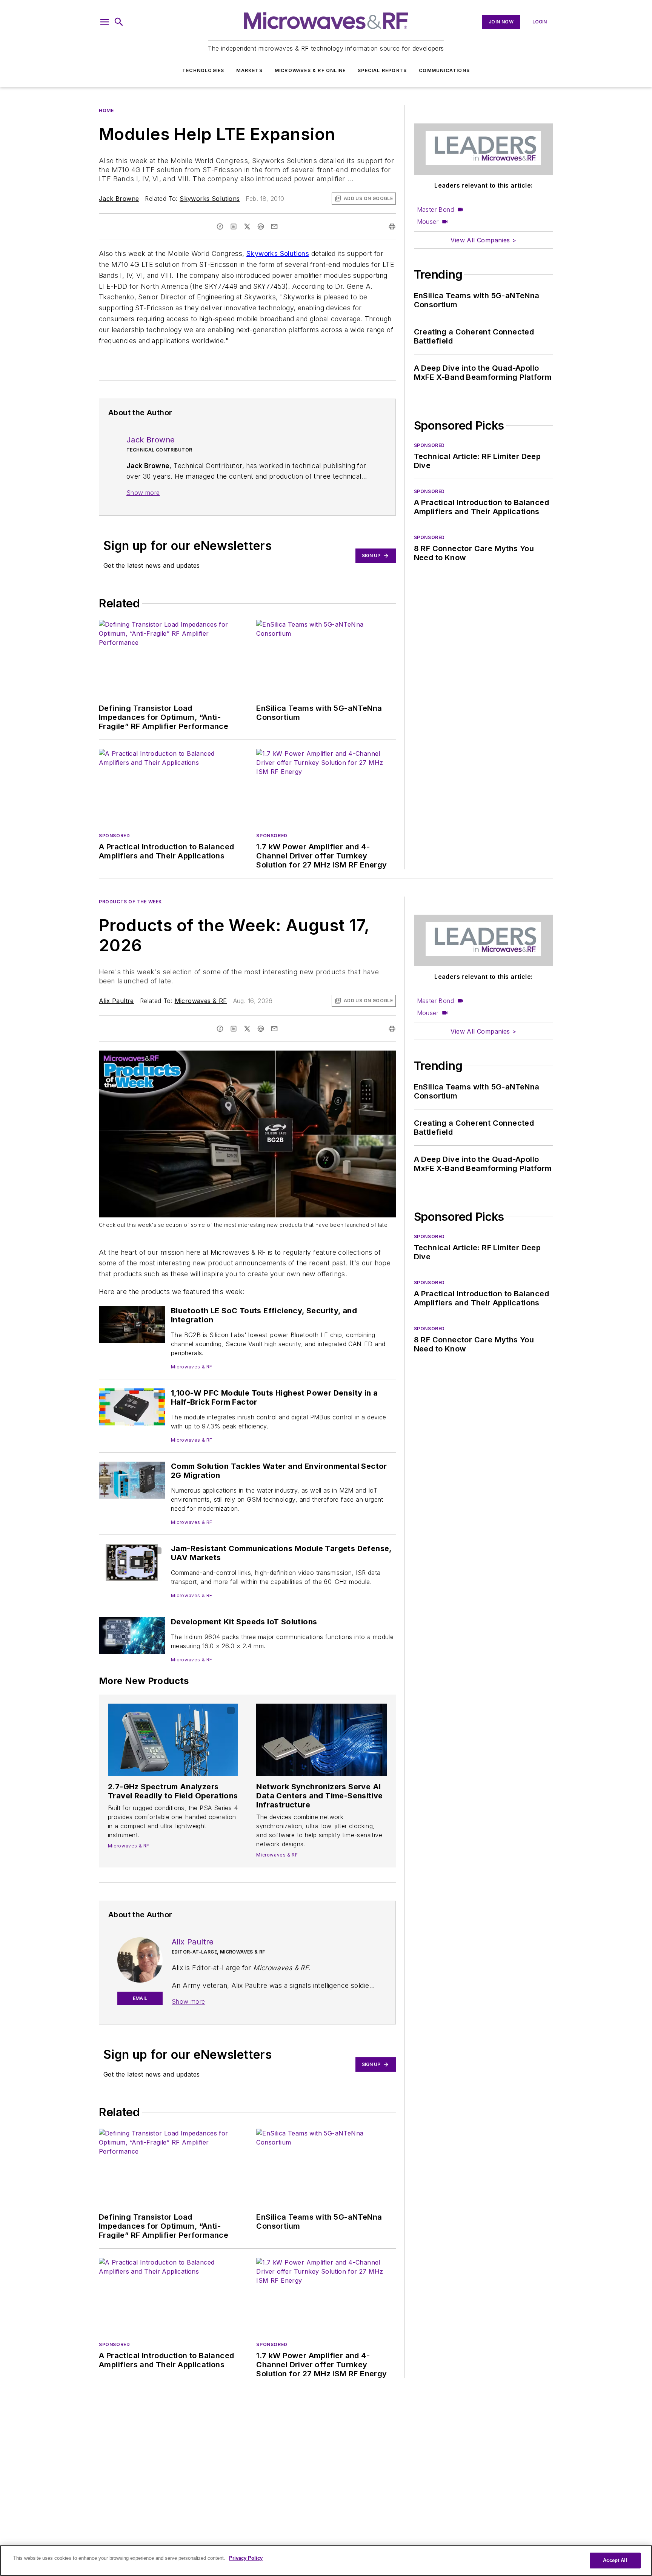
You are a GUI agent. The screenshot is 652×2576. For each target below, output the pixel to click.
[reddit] (261, 226)
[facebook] (220, 226)
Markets (249, 70)
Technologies (203, 70)
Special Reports (382, 70)
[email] (274, 226)
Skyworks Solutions (210, 199)
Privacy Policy (246, 2558)
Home (106, 110)
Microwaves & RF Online (310, 70)
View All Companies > (483, 240)
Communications (444, 70)
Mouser (428, 222)
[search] (119, 22)
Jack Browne (119, 199)
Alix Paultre (116, 1001)
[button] (105, 22)
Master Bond (435, 210)
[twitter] (247, 226)
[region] (326, 2561)
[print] (392, 226)
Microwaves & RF (201, 1001)
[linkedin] (234, 226)
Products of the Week (131, 902)
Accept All (615, 2560)
